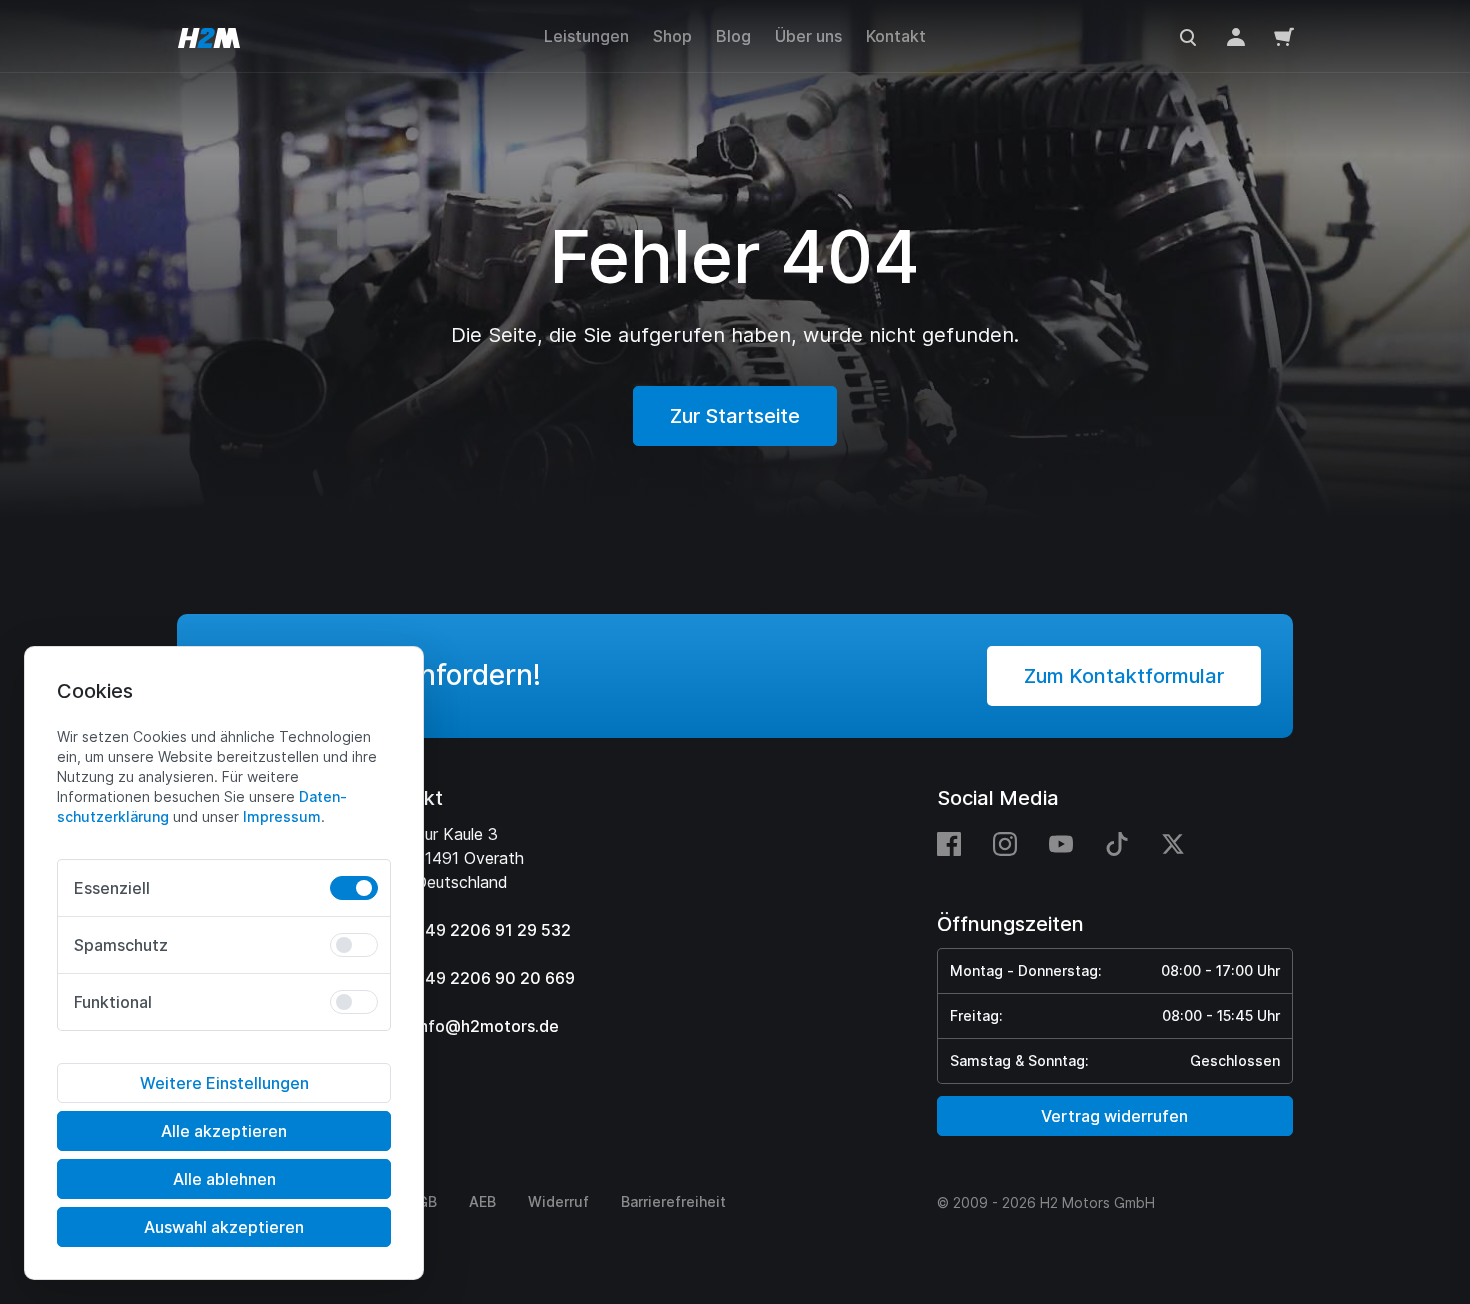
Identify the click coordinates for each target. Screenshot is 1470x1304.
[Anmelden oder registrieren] (1236, 36)
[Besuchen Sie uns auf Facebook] (957, 843)
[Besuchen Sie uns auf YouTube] (1061, 843)
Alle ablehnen (224, 1179)
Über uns (808, 36)
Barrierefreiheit (673, 1201)
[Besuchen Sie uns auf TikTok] (1117, 843)
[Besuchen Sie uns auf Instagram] (1005, 843)
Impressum (282, 816)
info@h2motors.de (487, 1026)
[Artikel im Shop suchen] (1188, 36)
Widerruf (558, 1201)
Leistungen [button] (586, 36)
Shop (672, 36)
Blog (733, 36)
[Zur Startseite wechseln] (209, 36)
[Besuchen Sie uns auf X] (1173, 843)
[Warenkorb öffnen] (1284, 36)
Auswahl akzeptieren (224, 1227)
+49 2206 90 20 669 (495, 978)
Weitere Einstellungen (224, 1083)
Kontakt (896, 36)
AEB (482, 1201)
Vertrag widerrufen (1114, 1116)
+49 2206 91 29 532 (493, 930)
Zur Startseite (735, 416)
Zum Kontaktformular (1124, 676)
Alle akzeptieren (224, 1131)
